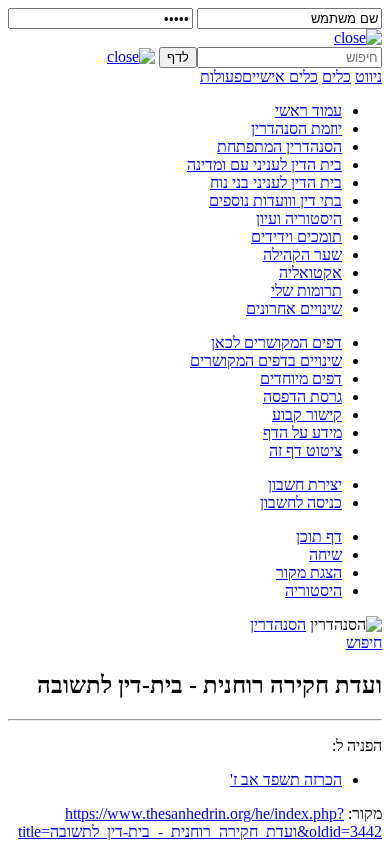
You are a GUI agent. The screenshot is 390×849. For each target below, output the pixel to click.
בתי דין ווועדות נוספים (275, 200)
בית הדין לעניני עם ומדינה (264, 164)
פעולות (221, 76)
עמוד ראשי (308, 110)
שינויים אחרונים (294, 308)
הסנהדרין (278, 624)
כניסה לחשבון (301, 502)
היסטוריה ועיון (299, 218)
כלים (336, 76)
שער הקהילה (302, 254)
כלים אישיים (280, 76)
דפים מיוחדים (301, 378)
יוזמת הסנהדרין (296, 128)
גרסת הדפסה (302, 396)
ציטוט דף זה (305, 450)
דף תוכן (319, 536)
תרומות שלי (306, 290)
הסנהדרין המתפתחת (279, 146)
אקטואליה (310, 272)
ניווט (368, 76)
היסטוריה (313, 590)
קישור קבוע (307, 414)
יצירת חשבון (305, 484)
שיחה (325, 554)
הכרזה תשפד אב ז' (286, 779)
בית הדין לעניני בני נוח (276, 182)
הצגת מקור (309, 572)
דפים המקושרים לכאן (276, 342)
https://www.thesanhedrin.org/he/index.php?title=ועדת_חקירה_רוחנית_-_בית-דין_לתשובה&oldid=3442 (200, 822)
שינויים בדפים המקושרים (266, 360)
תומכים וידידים (296, 236)
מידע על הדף (302, 432)
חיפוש (364, 642)
